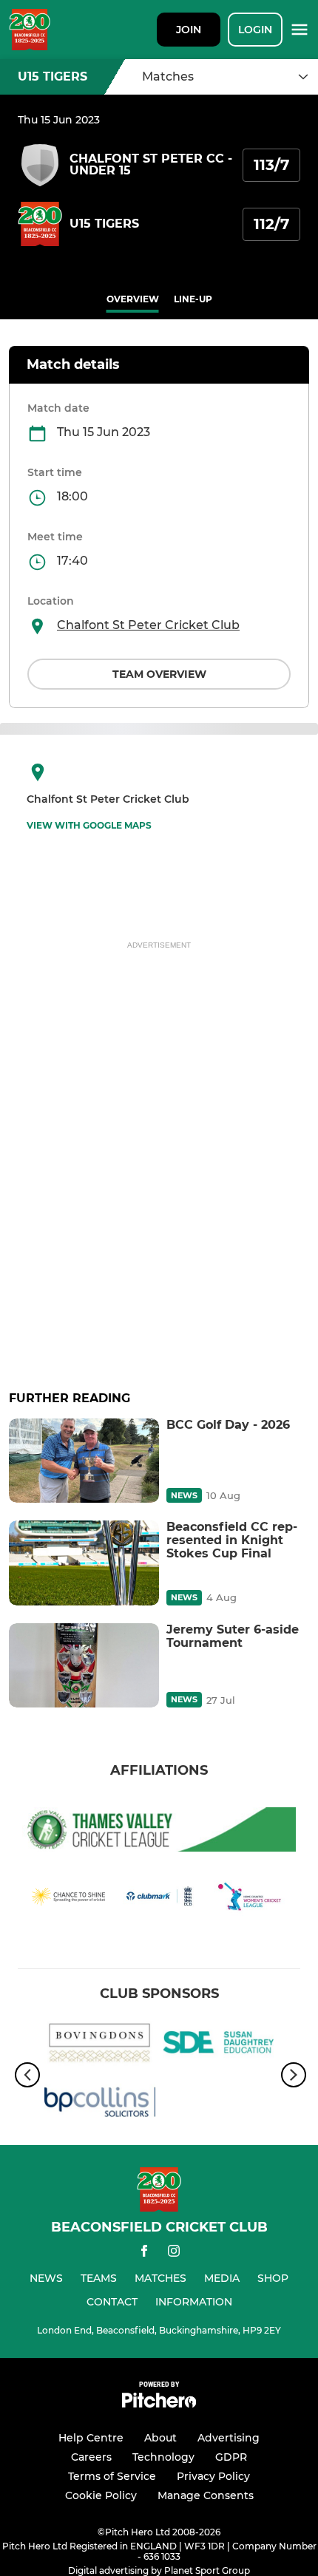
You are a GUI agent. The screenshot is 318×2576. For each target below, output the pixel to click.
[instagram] (174, 2253)
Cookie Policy (101, 2495)
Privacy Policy (213, 2476)
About (160, 2438)
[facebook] (144, 2253)
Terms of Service (112, 2476)
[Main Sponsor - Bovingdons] (100, 2045)
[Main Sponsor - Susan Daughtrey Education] (218, 2045)
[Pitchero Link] (159, 2404)
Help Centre (91, 2438)
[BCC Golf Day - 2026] (84, 1461)
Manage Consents (206, 2495)
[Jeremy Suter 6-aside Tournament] (84, 1665)
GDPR (231, 2457)
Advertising (229, 2438)
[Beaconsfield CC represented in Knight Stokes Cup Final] (84, 1563)
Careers (91, 2457)
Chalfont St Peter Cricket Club (148, 625)
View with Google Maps (89, 825)
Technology (163, 2457)
